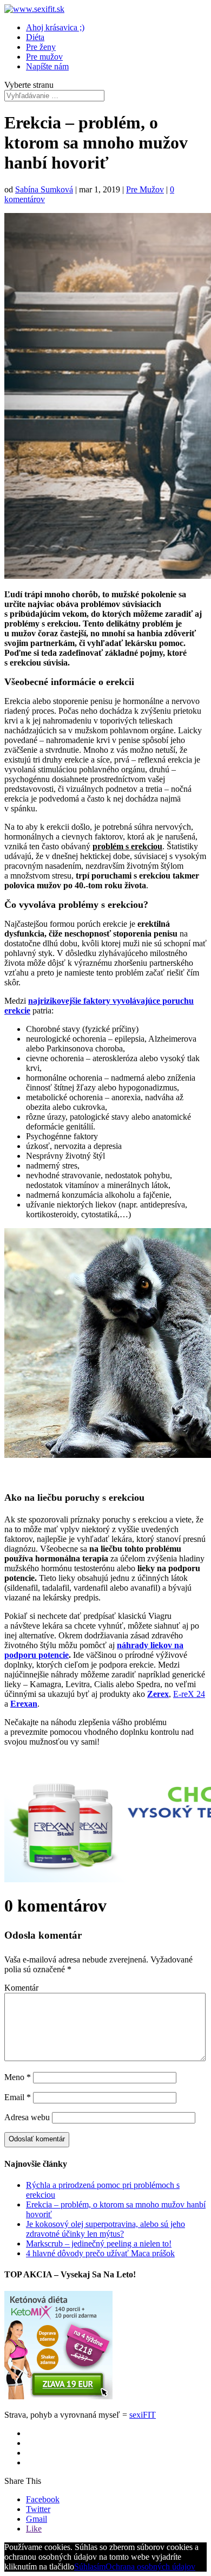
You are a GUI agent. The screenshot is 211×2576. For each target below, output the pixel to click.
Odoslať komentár (37, 2139)
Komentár (21, 1988)
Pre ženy (41, 47)
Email (18, 2097)
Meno (18, 2077)
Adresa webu (27, 2117)
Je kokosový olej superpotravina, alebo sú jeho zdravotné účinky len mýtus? (105, 2229)
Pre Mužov (145, 189)
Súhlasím (90, 2567)
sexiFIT (143, 2415)
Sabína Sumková (44, 189)
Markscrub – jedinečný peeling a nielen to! (99, 2243)
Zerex (158, 1694)
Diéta (35, 37)
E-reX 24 (189, 1694)
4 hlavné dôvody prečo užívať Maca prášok (100, 2253)
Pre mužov (44, 57)
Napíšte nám (47, 66)
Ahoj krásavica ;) (55, 27)
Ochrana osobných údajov (150, 2567)
